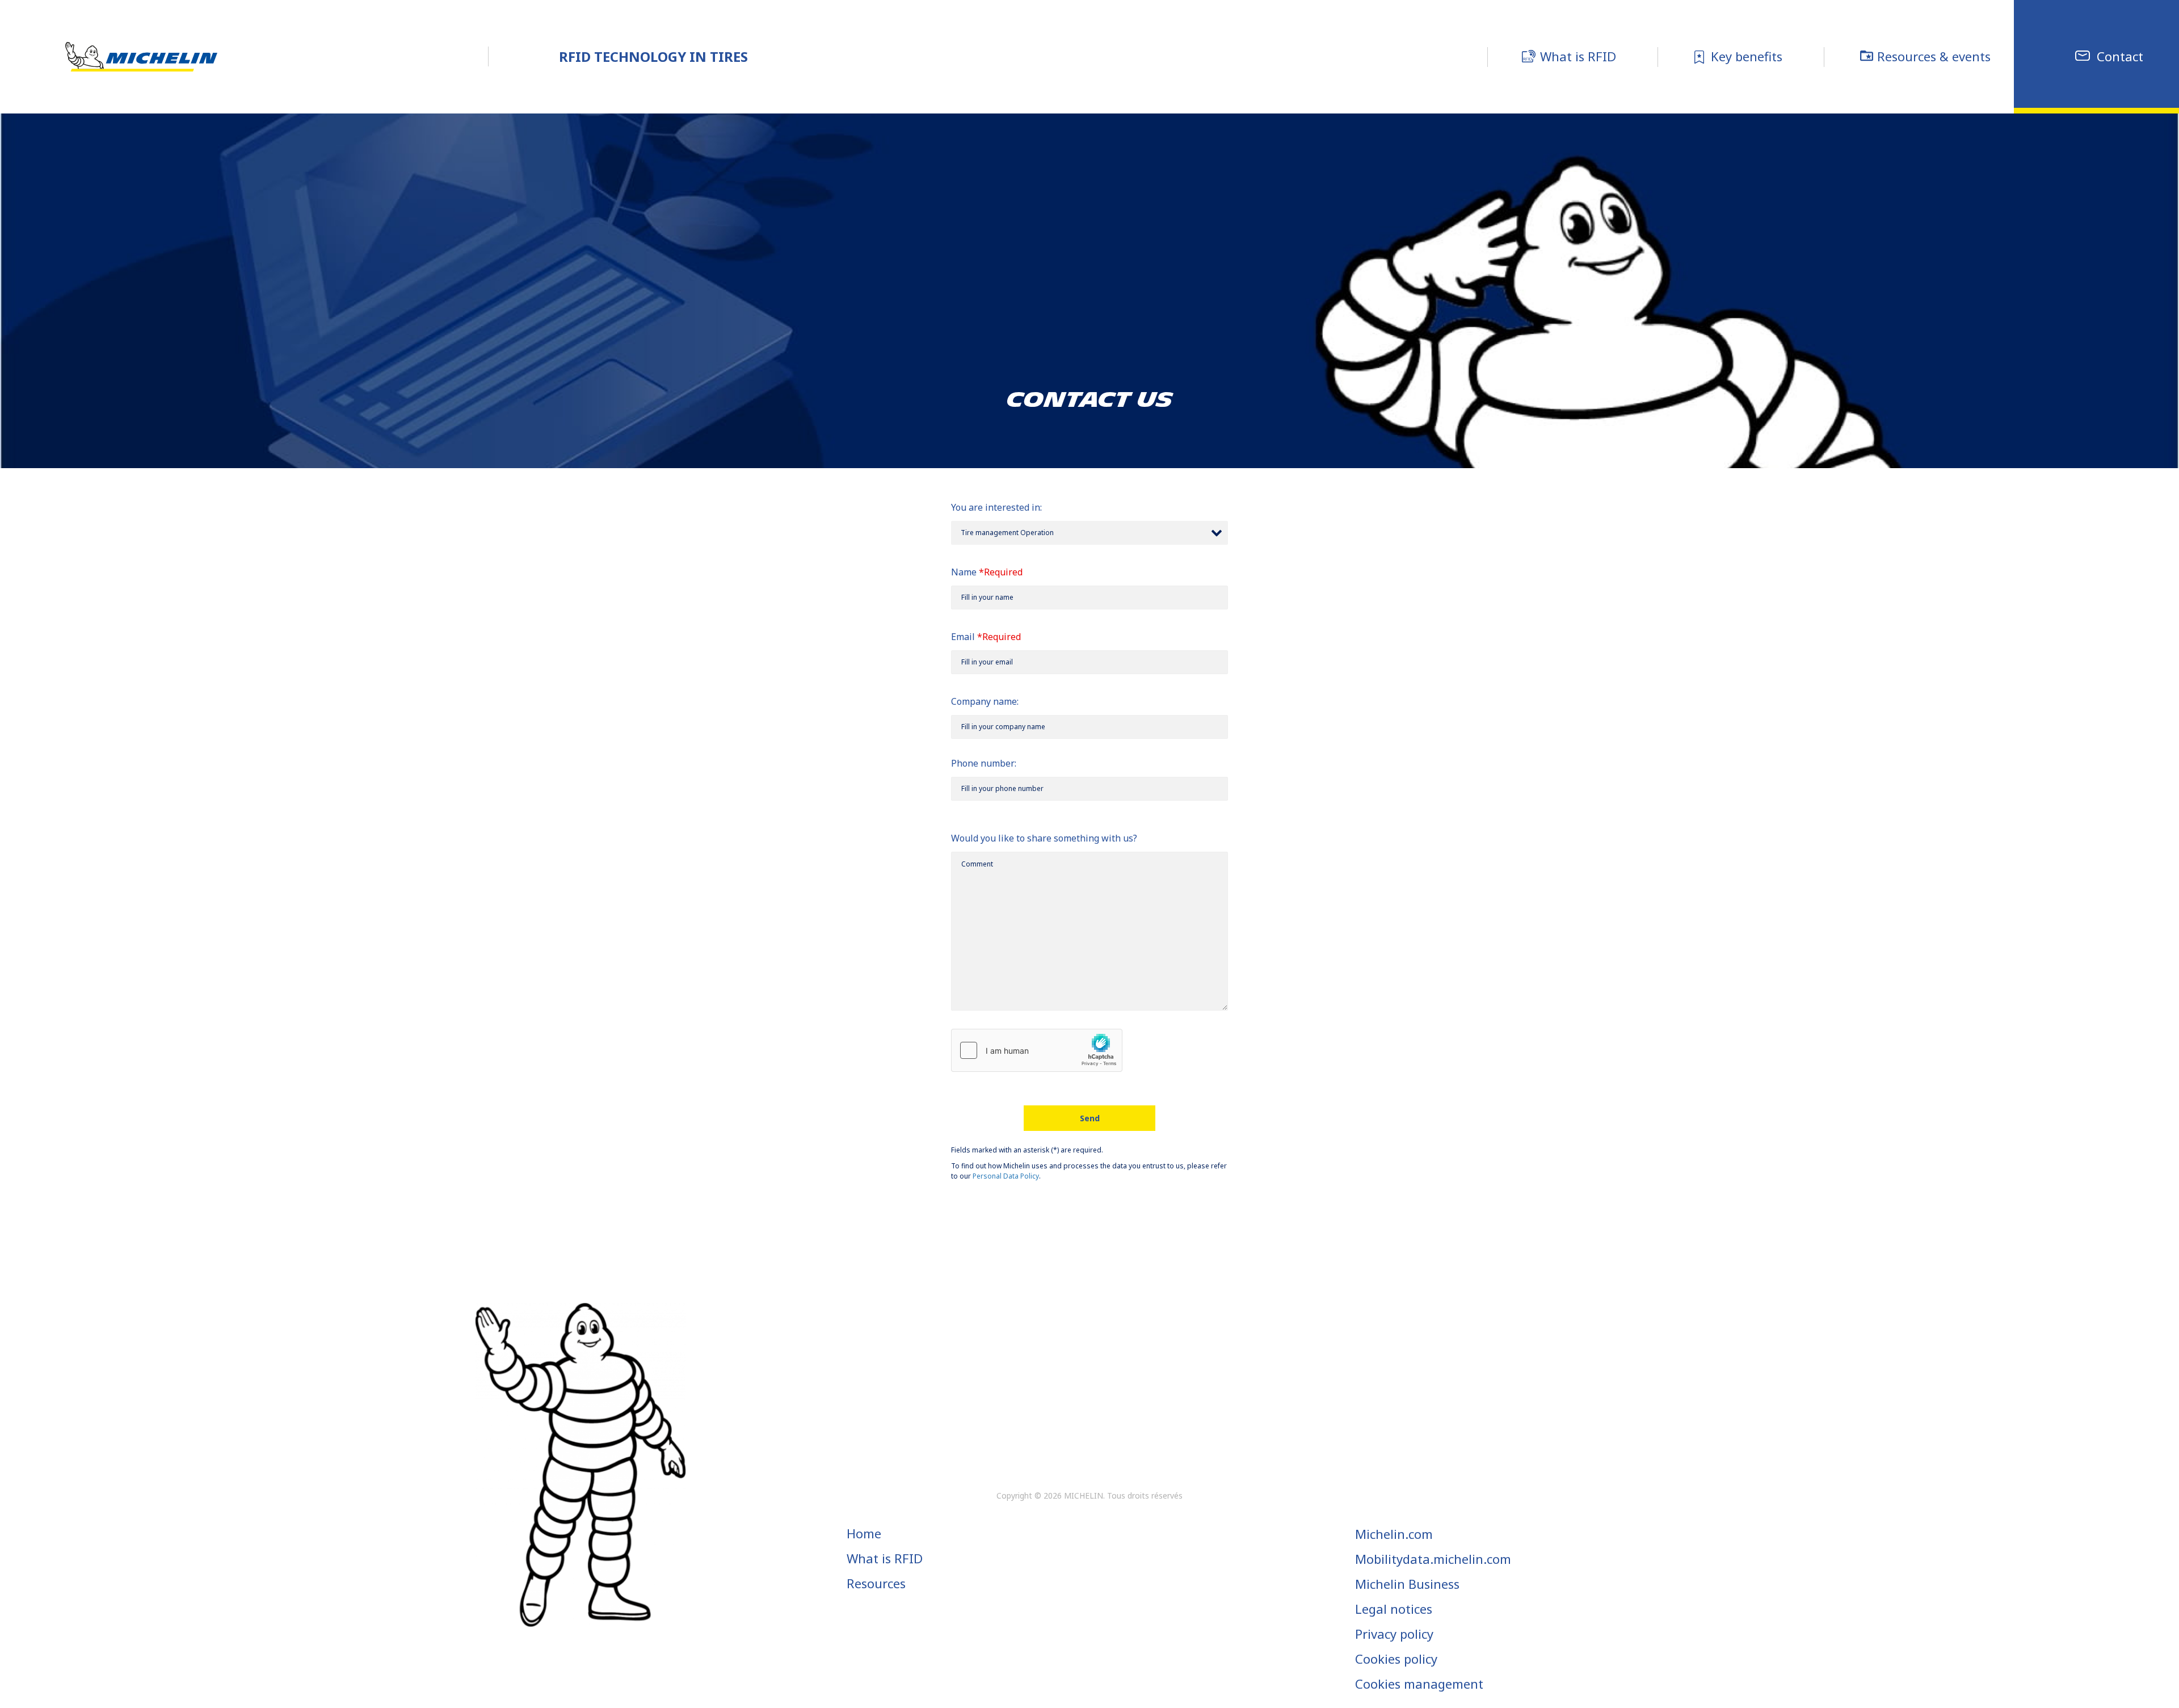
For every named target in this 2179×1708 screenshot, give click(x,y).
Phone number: (984, 763)
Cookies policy (1396, 1659)
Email (967, 637)
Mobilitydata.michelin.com (1433, 1559)
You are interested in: (996, 507)
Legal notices (1394, 1609)
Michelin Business (1407, 1584)
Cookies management (1419, 1684)
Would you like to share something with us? (1044, 838)
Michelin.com (1394, 1534)
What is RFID (885, 1558)
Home (864, 1533)
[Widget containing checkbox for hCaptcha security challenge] (1037, 1050)
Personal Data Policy (1006, 1176)
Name (967, 572)
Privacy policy (1394, 1634)
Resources (876, 1583)
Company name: (985, 701)
